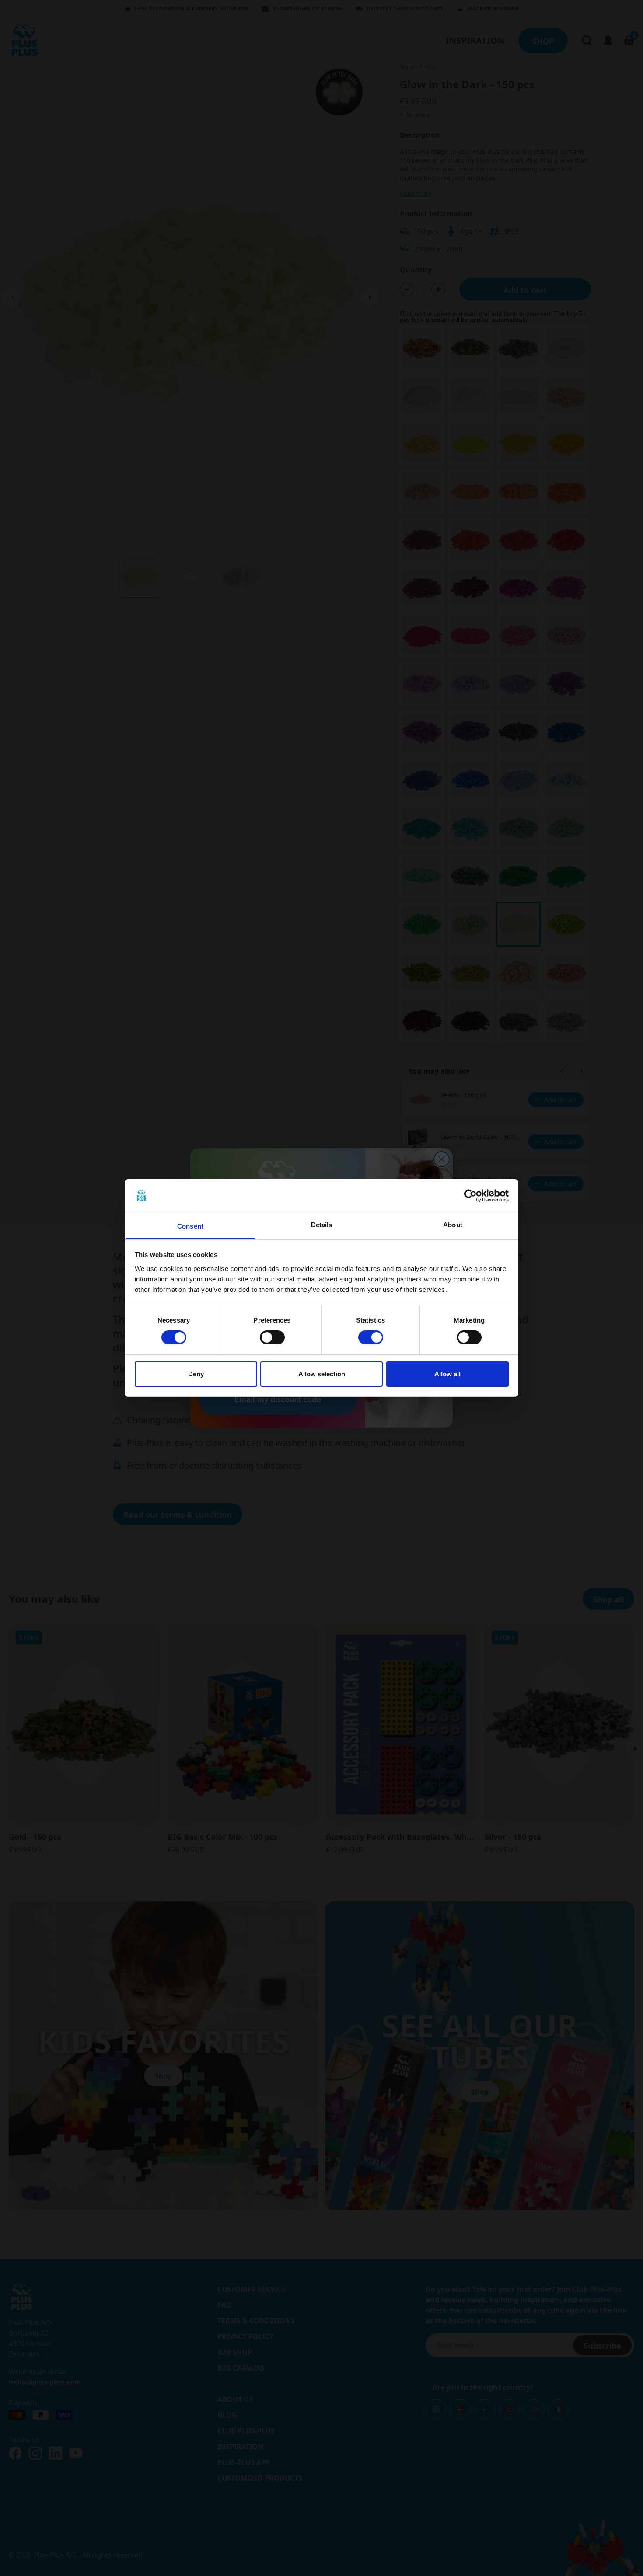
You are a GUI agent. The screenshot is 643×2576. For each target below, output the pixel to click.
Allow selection (322, 1374)
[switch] (272, 1337)
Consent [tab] (190, 1226)
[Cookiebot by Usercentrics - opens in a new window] (470, 1196)
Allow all (447, 1374)
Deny (196, 1374)
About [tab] (453, 1225)
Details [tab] (322, 1225)
